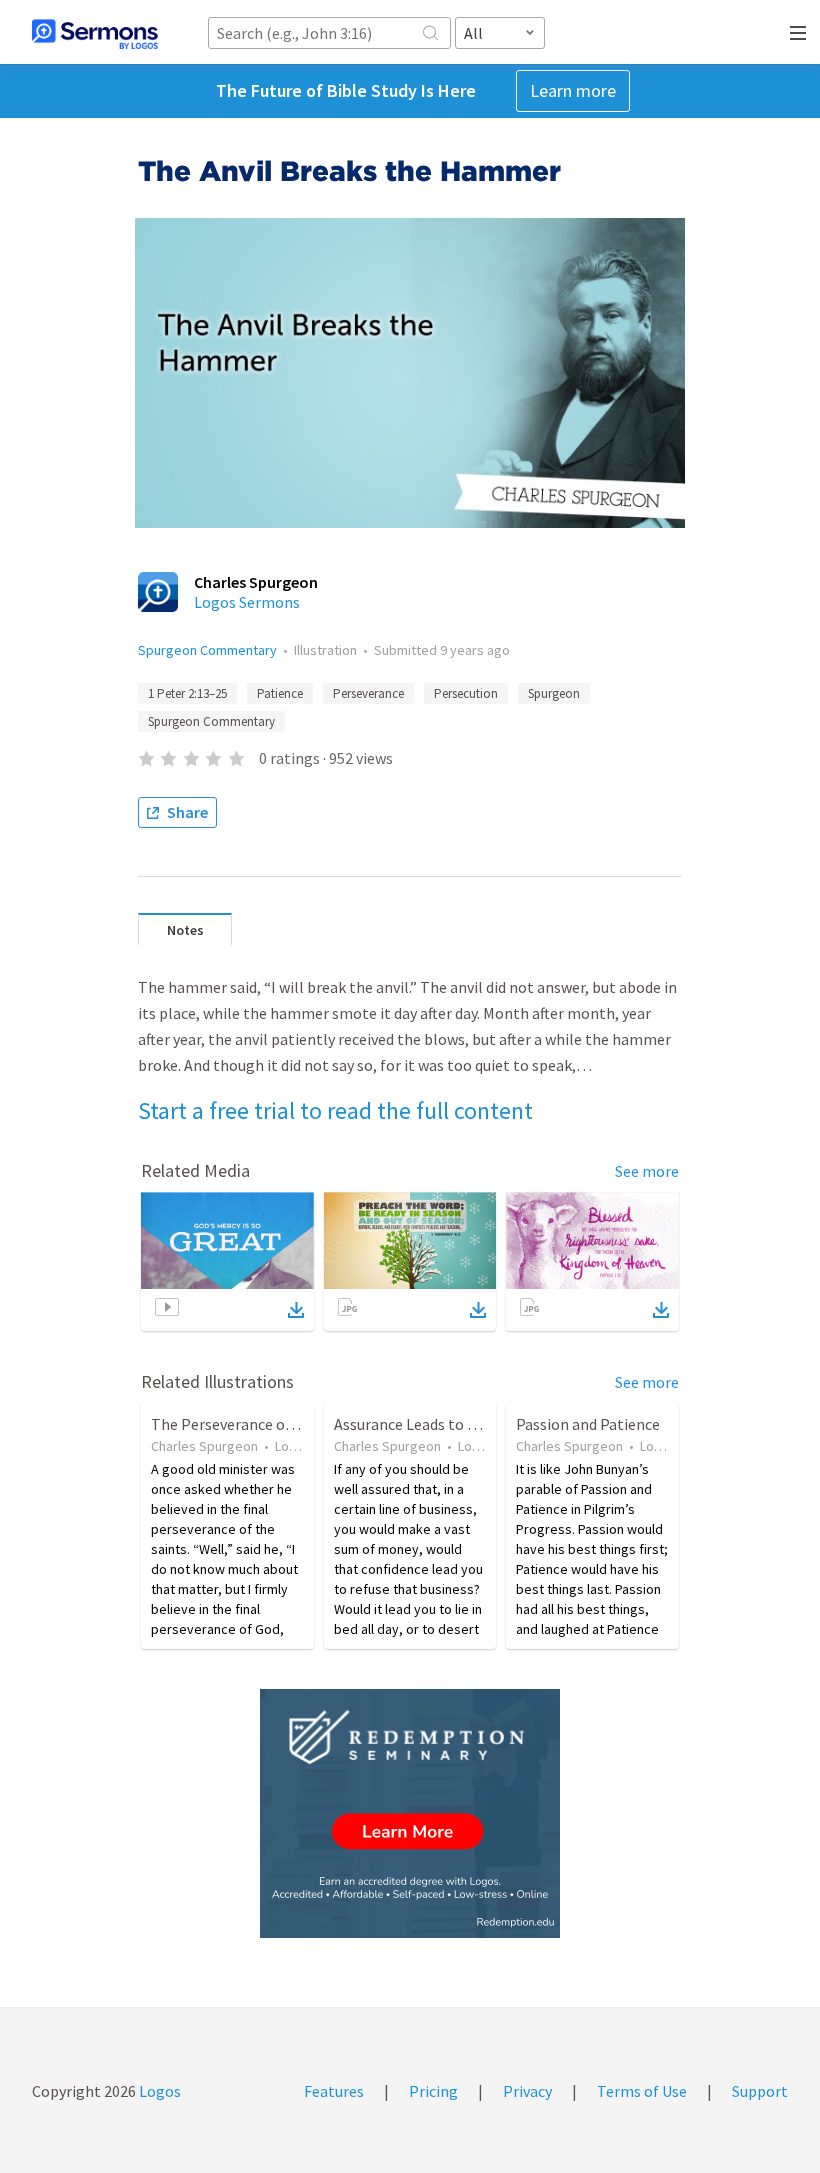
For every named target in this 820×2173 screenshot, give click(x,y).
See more (647, 1171)
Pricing (433, 2091)
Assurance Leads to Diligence (432, 1424)
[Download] (296, 1310)
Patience (280, 693)
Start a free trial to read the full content (335, 1110)
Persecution (466, 693)
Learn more (573, 90)
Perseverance (368, 693)
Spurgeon (554, 693)
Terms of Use (642, 2091)
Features (334, 2091)
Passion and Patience (588, 1424)
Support (760, 2091)
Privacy (527, 2091)
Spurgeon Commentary (207, 650)
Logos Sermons (247, 602)
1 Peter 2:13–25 (187, 693)
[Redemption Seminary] (410, 1813)
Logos (158, 2091)
